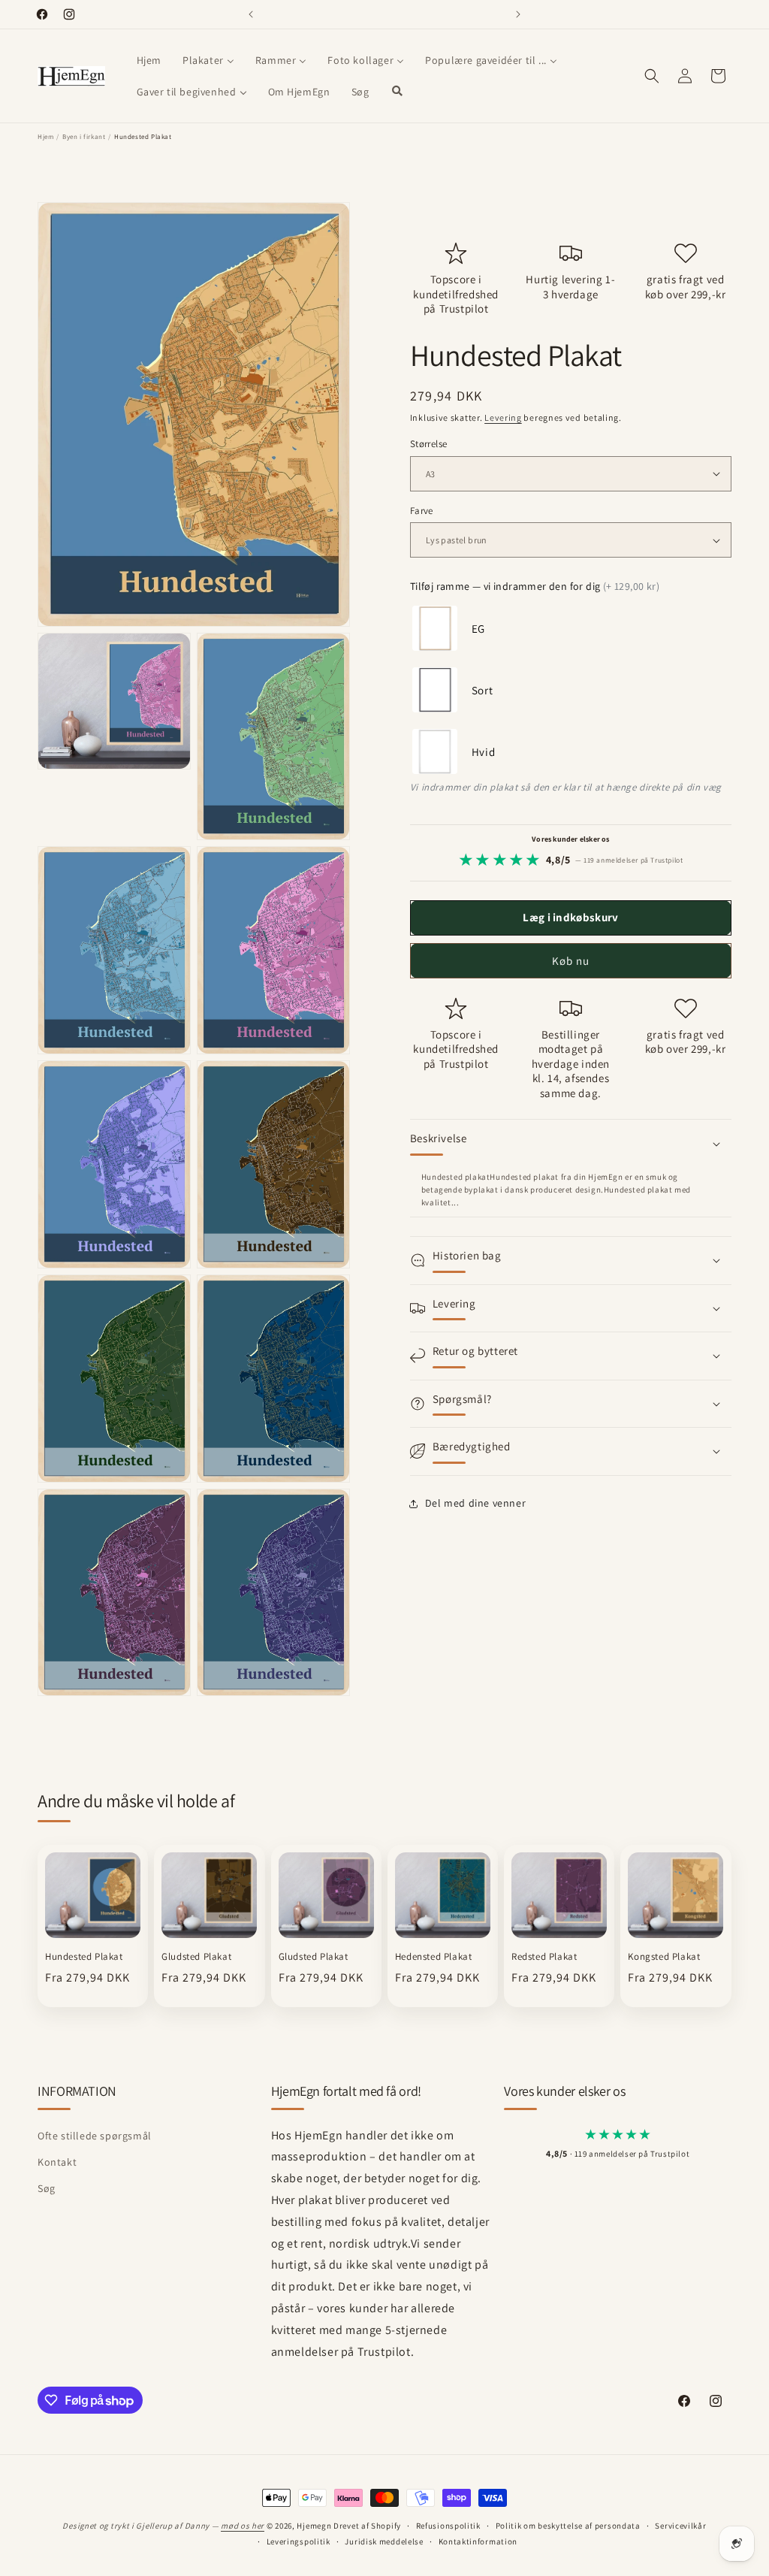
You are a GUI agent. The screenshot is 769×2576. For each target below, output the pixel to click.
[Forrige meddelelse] (251, 14)
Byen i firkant (84, 137)
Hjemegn (314, 2526)
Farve (422, 511)
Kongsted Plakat (664, 1957)
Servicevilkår (680, 2526)
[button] (652, 76)
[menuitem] (149, 60)
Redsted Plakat (544, 1957)
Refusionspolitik (448, 2526)
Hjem (45, 137)
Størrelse (429, 444)
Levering (503, 417)
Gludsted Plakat (196, 1957)
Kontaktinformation (478, 2541)
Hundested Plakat (84, 1957)
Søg (47, 2188)
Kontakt (57, 2162)
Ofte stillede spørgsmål (95, 2136)
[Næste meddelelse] (518, 14)
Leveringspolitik (299, 2541)
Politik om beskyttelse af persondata (568, 2526)
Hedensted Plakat (434, 1957)
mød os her (243, 2526)
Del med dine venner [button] (475, 1503)
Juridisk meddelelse (384, 2541)
